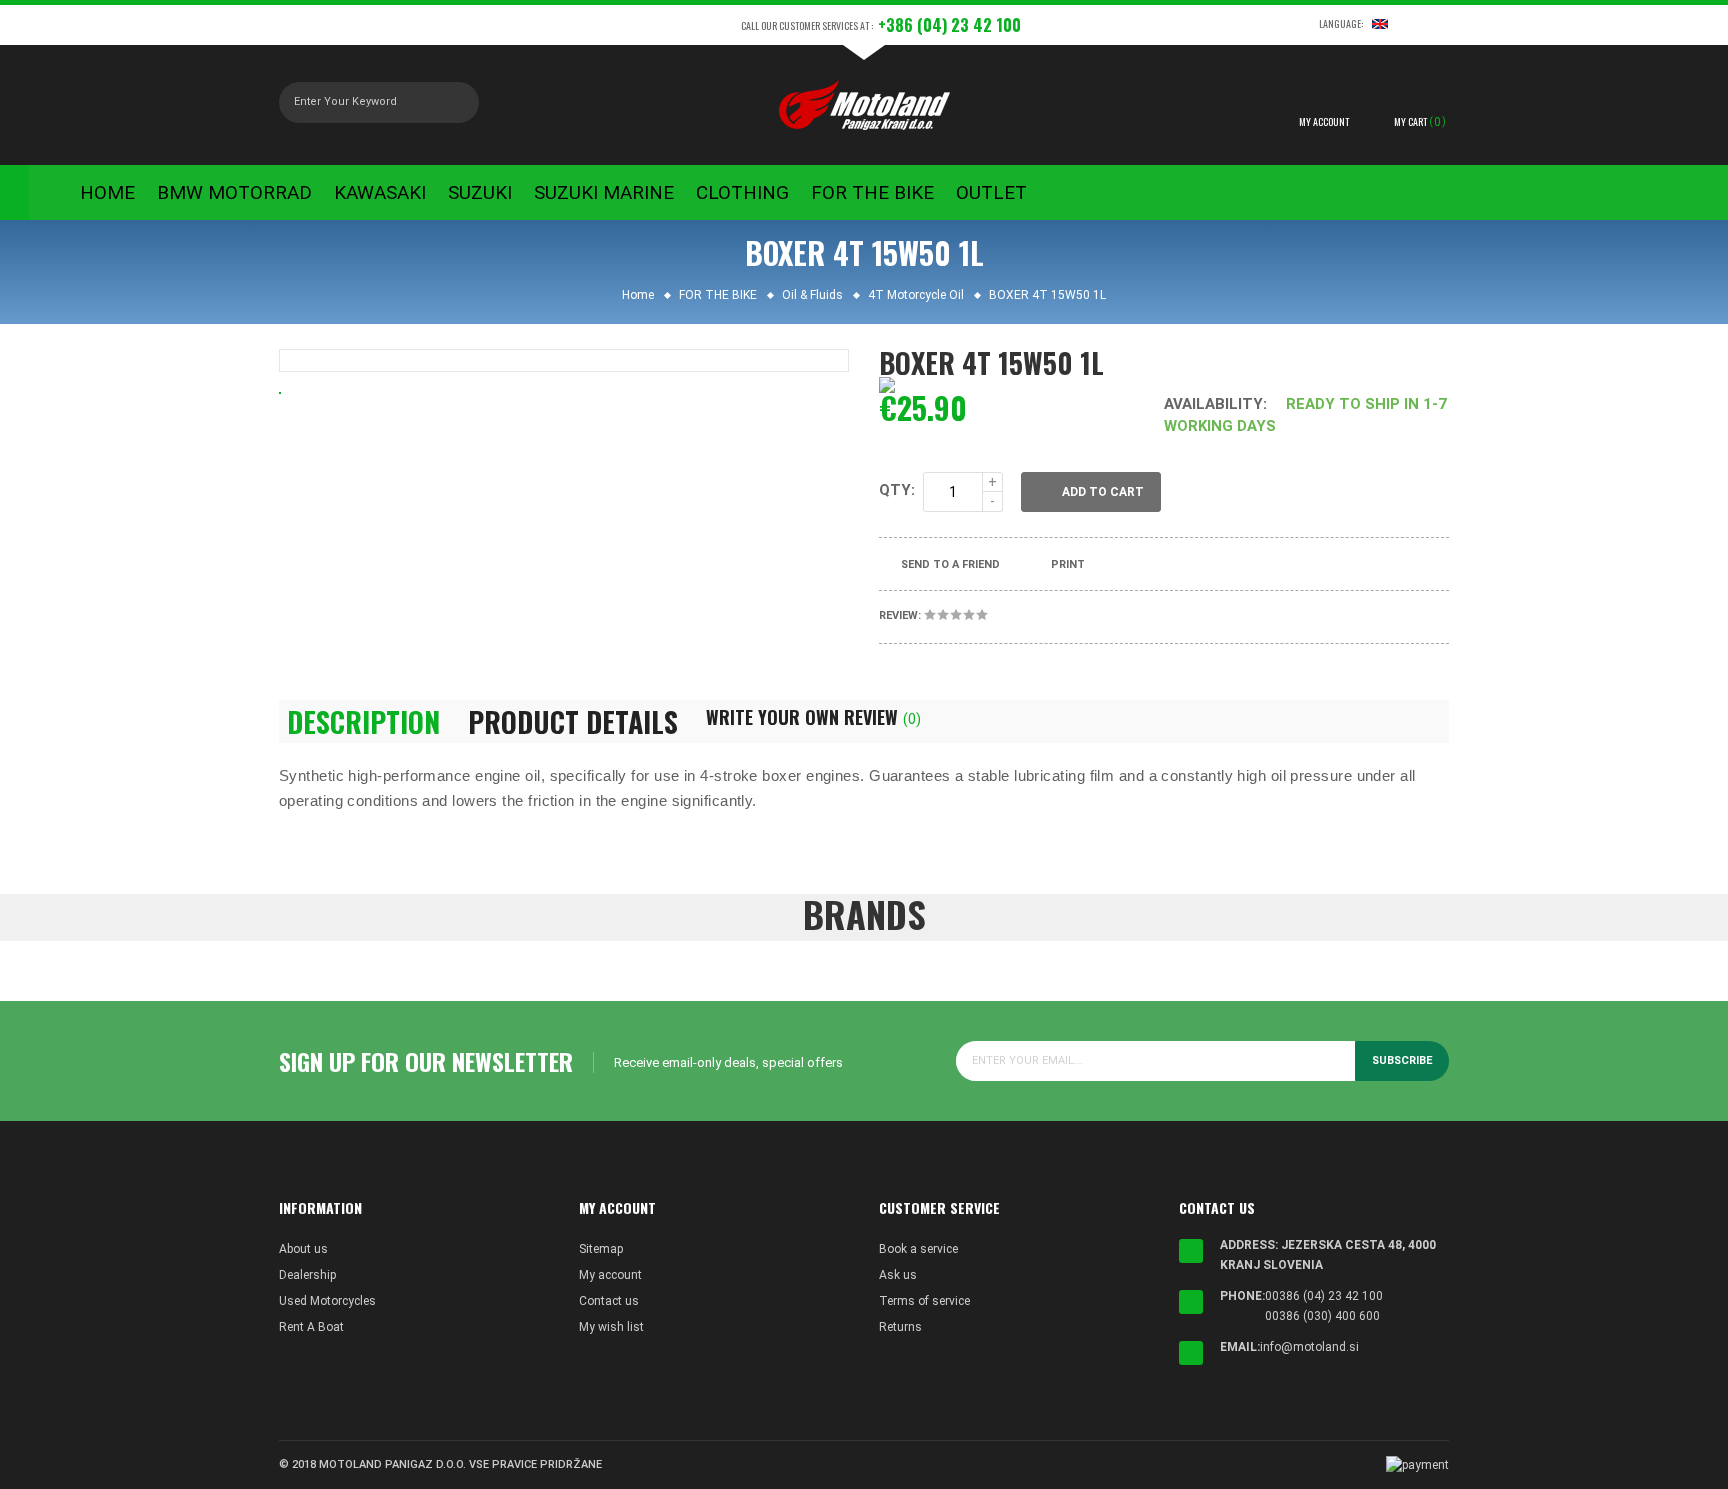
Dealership (307, 1275)
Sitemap (601, 1249)
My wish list (611, 1327)
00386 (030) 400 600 (1322, 1316)
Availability (1213, 404)
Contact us (609, 1301)
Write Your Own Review (813, 717)
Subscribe (1402, 1060)
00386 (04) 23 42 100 (1324, 1296)
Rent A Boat (311, 1327)
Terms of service (924, 1301)
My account (610, 1275)
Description (363, 722)
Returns (900, 1327)
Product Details (573, 722)
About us (303, 1249)
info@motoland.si (1309, 1347)
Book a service (918, 1249)
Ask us (898, 1275)
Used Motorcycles (327, 1301)
